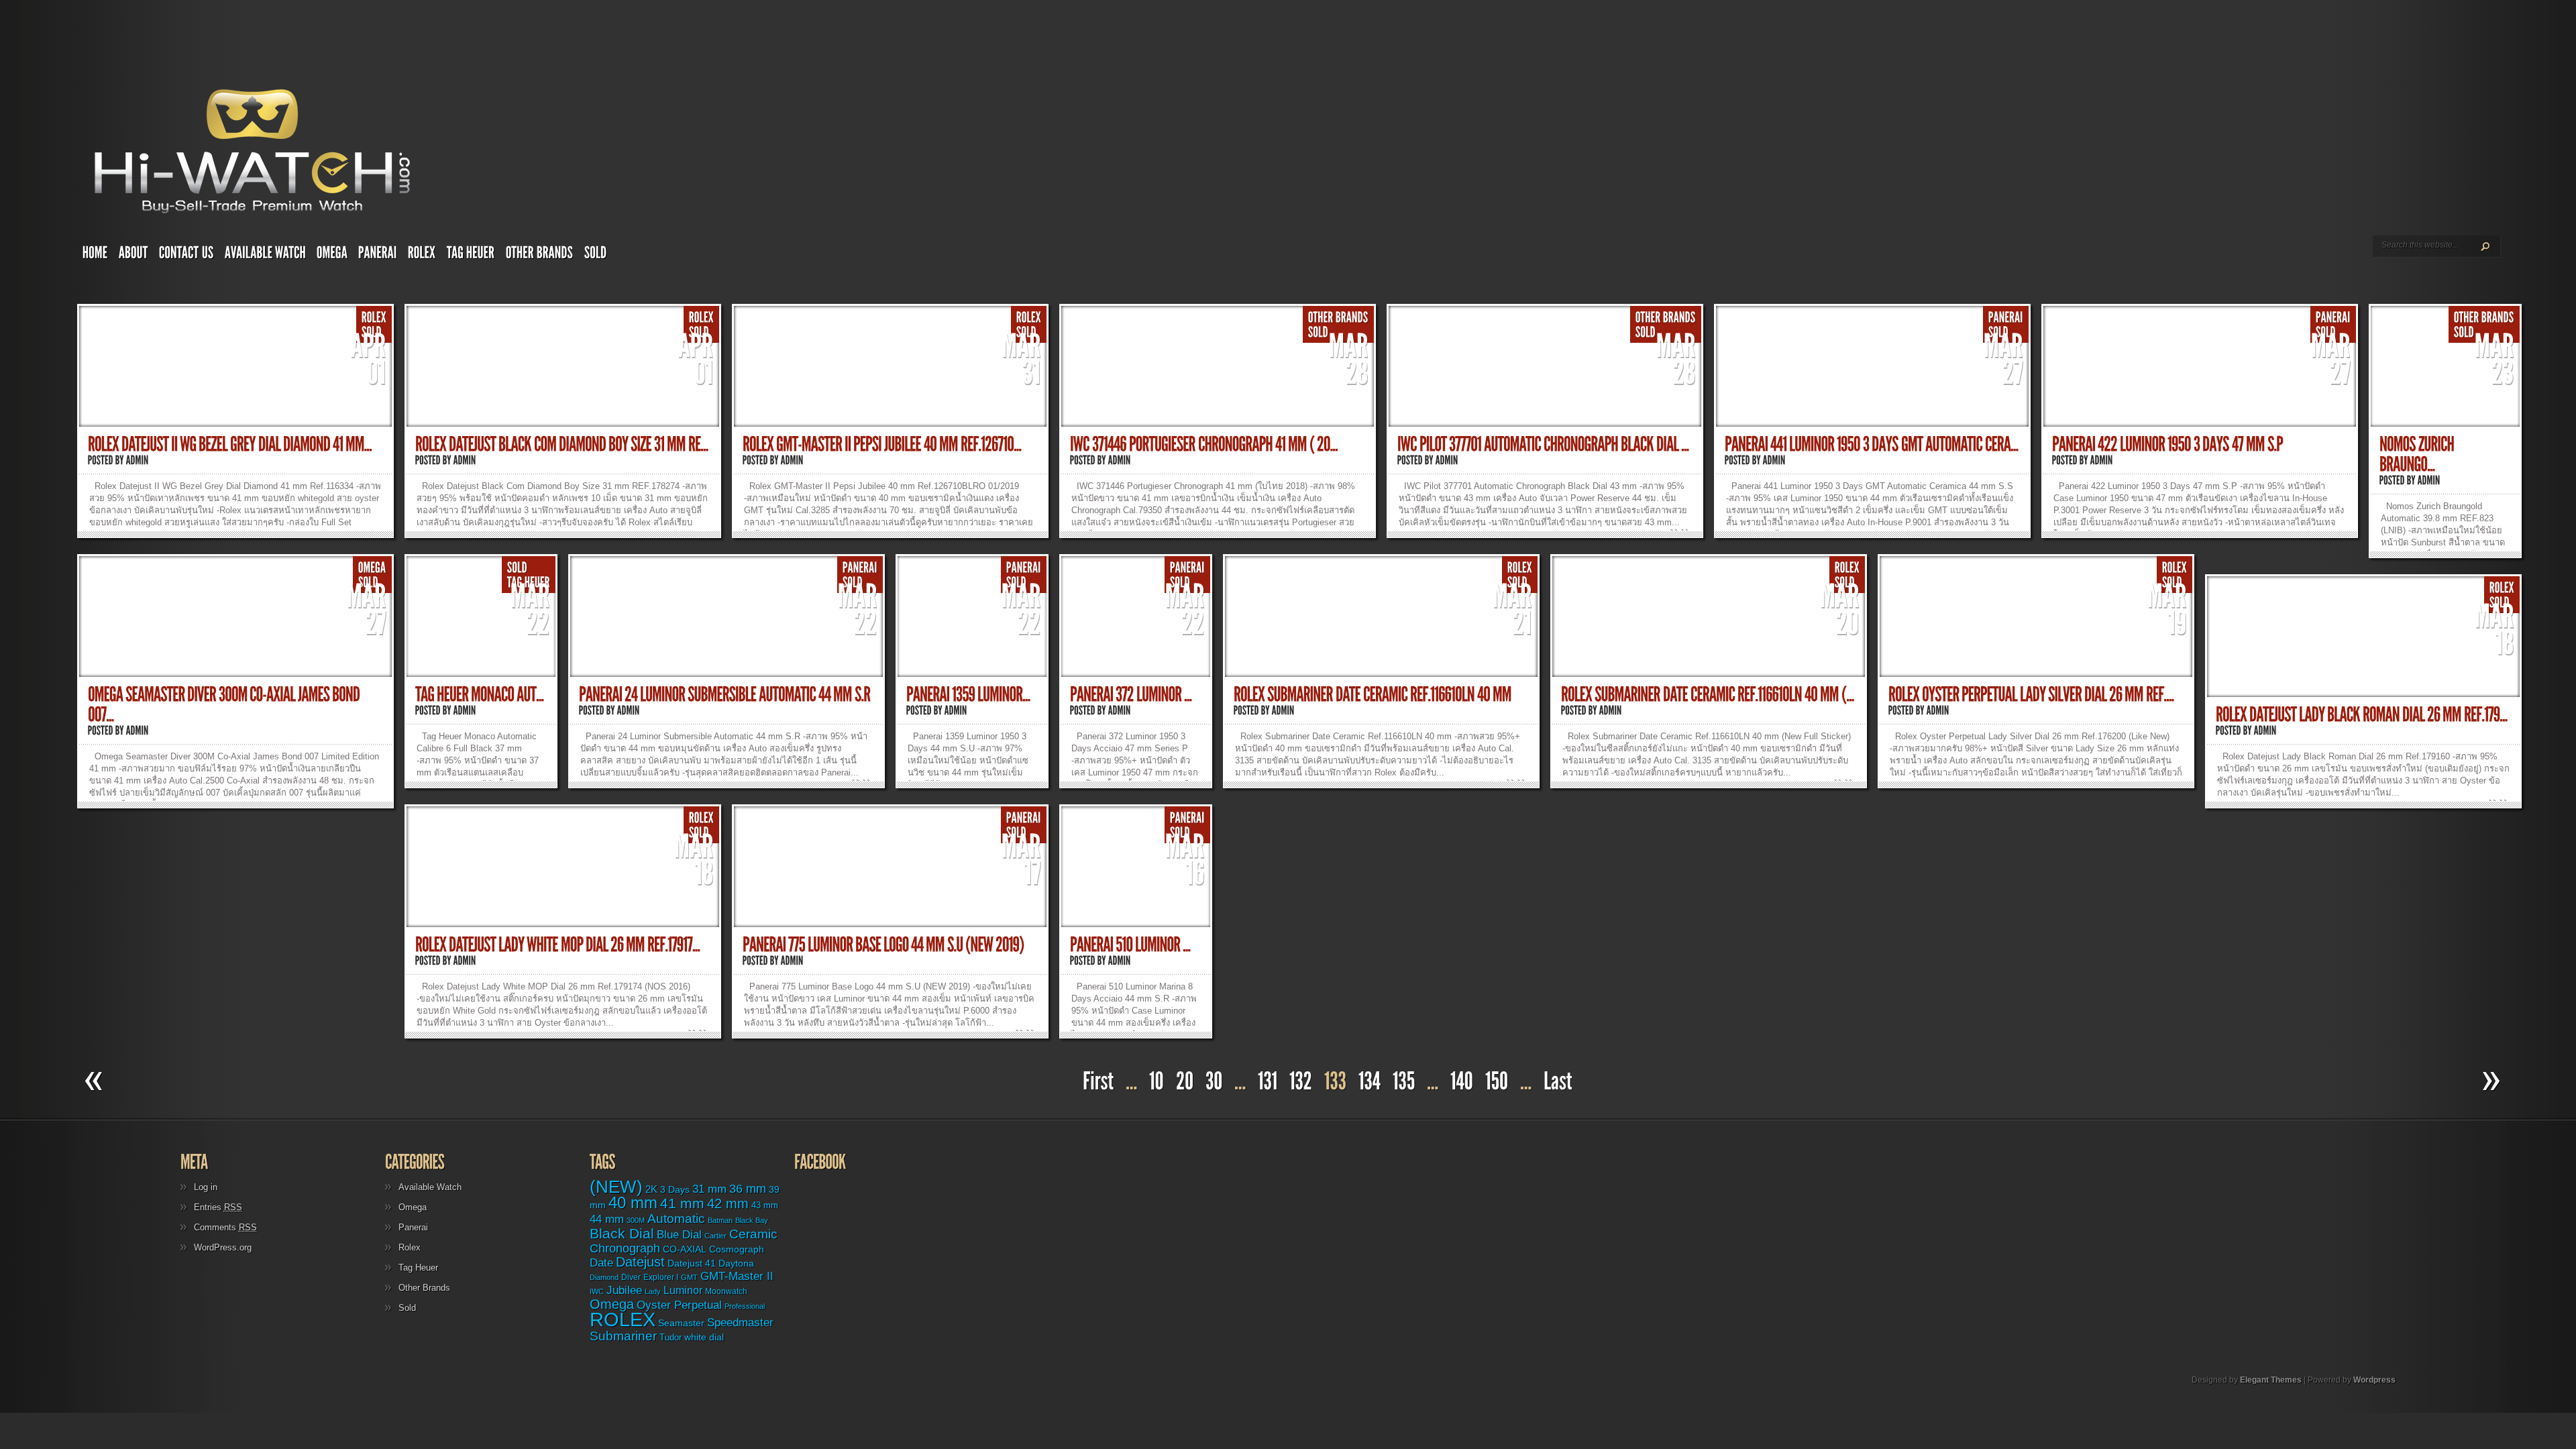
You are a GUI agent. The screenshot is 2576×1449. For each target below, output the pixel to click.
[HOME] (95, 256)
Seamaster (681, 1323)
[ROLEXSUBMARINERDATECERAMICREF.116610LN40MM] (1373, 695)
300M (636, 1220)
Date (601, 1263)
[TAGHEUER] (471, 256)
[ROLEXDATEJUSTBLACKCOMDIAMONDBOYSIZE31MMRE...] (562, 444)
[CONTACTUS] (186, 256)
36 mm (748, 1189)
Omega (413, 1207)
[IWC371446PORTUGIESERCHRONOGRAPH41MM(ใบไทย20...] (1204, 444)
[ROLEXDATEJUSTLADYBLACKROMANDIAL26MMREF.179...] (2362, 715)
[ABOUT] (133, 256)
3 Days (675, 1189)
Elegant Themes (2271, 1380)
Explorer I (661, 1277)
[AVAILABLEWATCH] (265, 256)
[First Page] (1096, 1082)
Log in (206, 1187)
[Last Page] (1560, 1082)
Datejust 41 (692, 1263)
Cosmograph (737, 1249)
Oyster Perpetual (679, 1305)
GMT (689, 1277)
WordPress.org (223, 1247)
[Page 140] (1462, 1082)
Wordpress (2374, 1380)
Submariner (623, 1336)
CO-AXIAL (685, 1249)
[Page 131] (1268, 1082)
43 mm (765, 1205)
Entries (218, 1207)
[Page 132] (1301, 1082)
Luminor (683, 1290)
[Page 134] (1370, 1082)
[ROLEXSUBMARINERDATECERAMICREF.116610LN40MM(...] (1708, 695)
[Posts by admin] (138, 460)
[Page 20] (1185, 1082)
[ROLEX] (422, 256)
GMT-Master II (737, 1276)
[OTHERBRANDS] (540, 256)
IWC (597, 1291)
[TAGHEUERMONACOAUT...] (480, 695)
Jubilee (624, 1290)
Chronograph (625, 1248)
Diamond (604, 1277)
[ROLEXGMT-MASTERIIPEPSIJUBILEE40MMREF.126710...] (882, 444)
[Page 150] (1497, 1082)
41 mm (682, 1203)
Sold (407, 1308)
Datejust (640, 1262)
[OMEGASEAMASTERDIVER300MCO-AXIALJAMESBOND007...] (225, 705)
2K (651, 1189)
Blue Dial (679, 1235)
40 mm (633, 1202)
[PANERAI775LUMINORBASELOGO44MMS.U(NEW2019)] (883, 945)
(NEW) (616, 1187)
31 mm (709, 1189)
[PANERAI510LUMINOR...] (1130, 945)
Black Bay (752, 1220)
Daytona (736, 1263)
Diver (631, 1277)
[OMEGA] (332, 256)
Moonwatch (726, 1291)
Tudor (670, 1337)
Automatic (676, 1219)
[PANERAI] (378, 256)
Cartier (715, 1236)
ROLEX (623, 1319)
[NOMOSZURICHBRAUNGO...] (2418, 454)
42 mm (728, 1203)
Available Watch (430, 1187)
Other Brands (424, 1288)
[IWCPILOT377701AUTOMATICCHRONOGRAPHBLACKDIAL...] (1543, 444)
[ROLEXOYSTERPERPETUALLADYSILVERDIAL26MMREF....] (2031, 695)
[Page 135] (1404, 1082)
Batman (720, 1220)
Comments (225, 1227)
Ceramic (753, 1234)
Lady (653, 1291)
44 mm (607, 1219)
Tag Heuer (418, 1268)
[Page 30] (1214, 1082)
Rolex (410, 1247)
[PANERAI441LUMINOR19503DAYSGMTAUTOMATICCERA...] (1872, 444)
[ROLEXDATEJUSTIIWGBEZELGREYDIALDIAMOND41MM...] (230, 444)
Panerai (413, 1227)
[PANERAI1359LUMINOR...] (968, 695)
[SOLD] (596, 256)
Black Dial (622, 1233)
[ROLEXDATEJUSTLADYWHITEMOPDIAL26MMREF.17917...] (558, 945)
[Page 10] (1157, 1082)
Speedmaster (740, 1323)
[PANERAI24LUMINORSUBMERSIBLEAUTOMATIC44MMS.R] (725, 695)
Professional (745, 1306)
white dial (704, 1337)
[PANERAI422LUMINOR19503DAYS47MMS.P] (2167, 444)
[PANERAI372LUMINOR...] (1131, 695)
